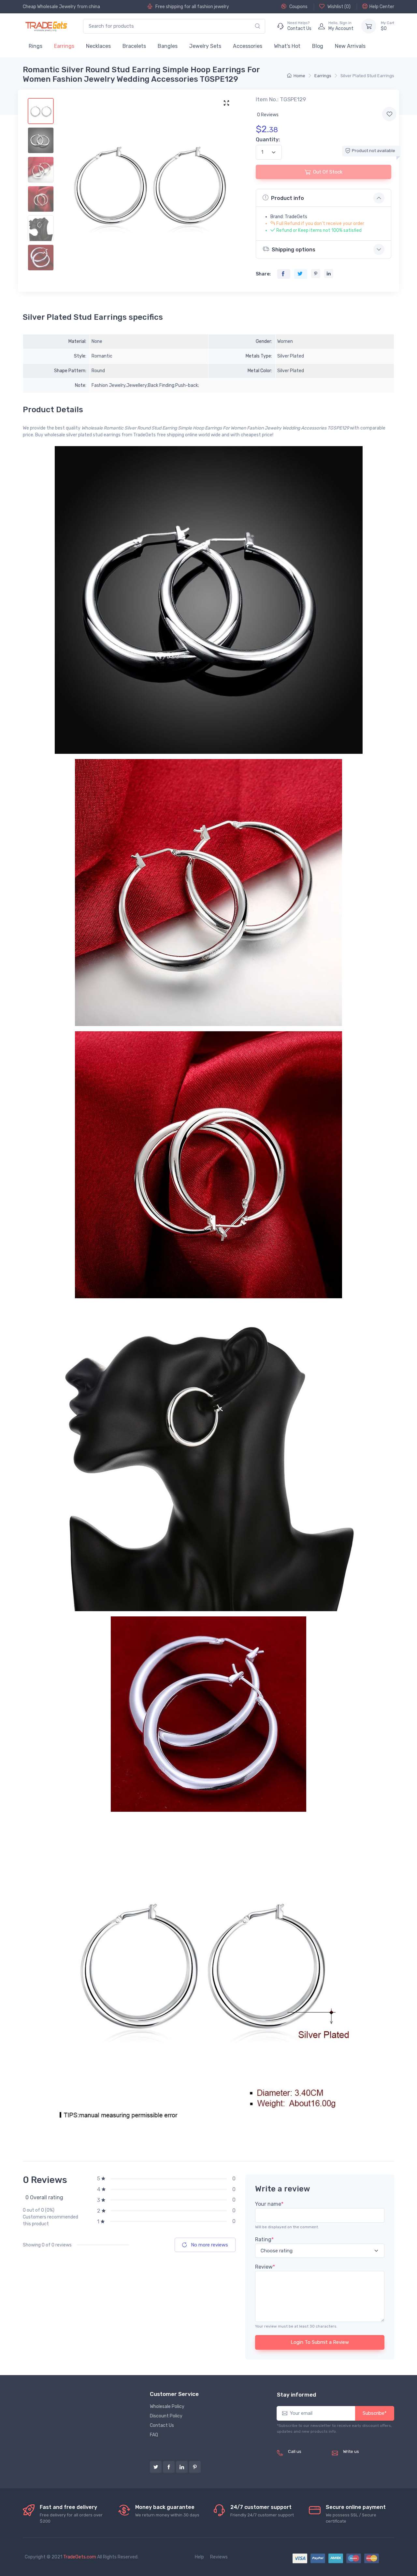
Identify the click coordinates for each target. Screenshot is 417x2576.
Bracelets (134, 46)
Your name (269, 2204)
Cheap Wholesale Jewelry (49, 7)
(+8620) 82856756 (300, 2462)
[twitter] (156, 2467)
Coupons (298, 7)
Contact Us (162, 2425)
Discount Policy (166, 2416)
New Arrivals (350, 46)
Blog (318, 46)
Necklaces (98, 46)
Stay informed (296, 2395)
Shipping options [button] (294, 250)
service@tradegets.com (369, 2459)
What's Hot (287, 46)
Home (299, 76)
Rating (264, 2239)
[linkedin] (182, 2467)
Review (265, 2267)
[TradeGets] (46, 26)
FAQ (154, 2435)
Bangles (168, 46)
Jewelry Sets (205, 46)
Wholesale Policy (167, 2407)
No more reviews (209, 2245)
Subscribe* (375, 2413)
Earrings (64, 46)
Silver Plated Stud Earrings (367, 76)
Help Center (382, 7)
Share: (263, 274)
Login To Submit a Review (320, 2342)
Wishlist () (338, 7)
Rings (36, 46)
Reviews (219, 2557)
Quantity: (268, 140)
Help (199, 2557)
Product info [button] (288, 198)
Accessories (248, 46)
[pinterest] (195, 2467)
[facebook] (169, 2467)
